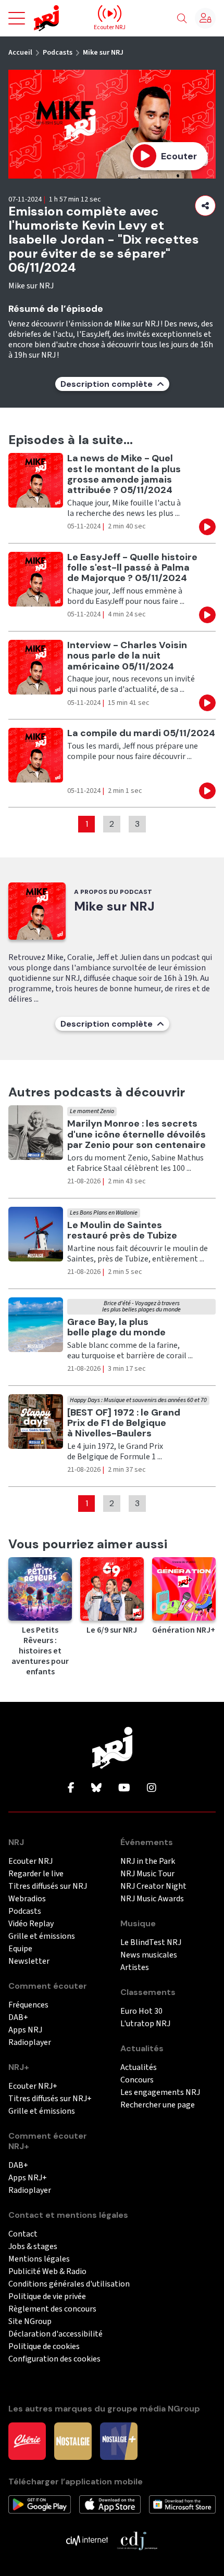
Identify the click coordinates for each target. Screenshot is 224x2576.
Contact (23, 2234)
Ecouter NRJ (30, 1861)
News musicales (149, 1955)
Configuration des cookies (54, 2359)
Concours (137, 2080)
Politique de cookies (44, 2347)
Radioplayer (30, 2043)
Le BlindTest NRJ (151, 1943)
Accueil (20, 53)
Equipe (20, 1949)
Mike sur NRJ (103, 53)
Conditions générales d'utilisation (69, 2284)
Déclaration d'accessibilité (55, 2334)
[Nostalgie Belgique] (73, 2441)
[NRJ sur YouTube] (124, 1788)
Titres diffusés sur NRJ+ (50, 2099)
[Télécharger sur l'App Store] (110, 2504)
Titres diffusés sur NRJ (48, 1886)
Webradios (27, 1899)
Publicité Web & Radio (47, 2272)
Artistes (135, 1968)
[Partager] (205, 206)
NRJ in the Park (148, 1861)
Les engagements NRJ (160, 2093)
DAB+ (18, 2018)
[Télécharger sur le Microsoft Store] (182, 2504)
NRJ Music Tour (147, 1874)
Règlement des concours (52, 2309)
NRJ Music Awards (152, 1899)
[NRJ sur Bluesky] (96, 1788)
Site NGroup (30, 2322)
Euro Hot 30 (141, 2011)
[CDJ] (137, 2540)
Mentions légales (39, 2259)
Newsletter (29, 1961)
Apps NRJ (25, 2030)
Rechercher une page (158, 2105)
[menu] (17, 18)
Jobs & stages (33, 2247)
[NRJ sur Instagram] (152, 1788)
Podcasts (58, 53)
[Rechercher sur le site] (182, 19)
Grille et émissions (42, 1936)
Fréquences (28, 2005)
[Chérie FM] (27, 2441)
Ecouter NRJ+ (33, 2086)
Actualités (139, 2068)
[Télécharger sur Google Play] (40, 2504)
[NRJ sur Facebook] (71, 1788)
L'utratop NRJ (145, 2024)
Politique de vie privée (47, 2297)
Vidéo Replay (31, 1924)
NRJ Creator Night (153, 1886)
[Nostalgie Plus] (119, 2441)
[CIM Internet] (87, 2540)
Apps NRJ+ (28, 2178)
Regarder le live (36, 1874)
